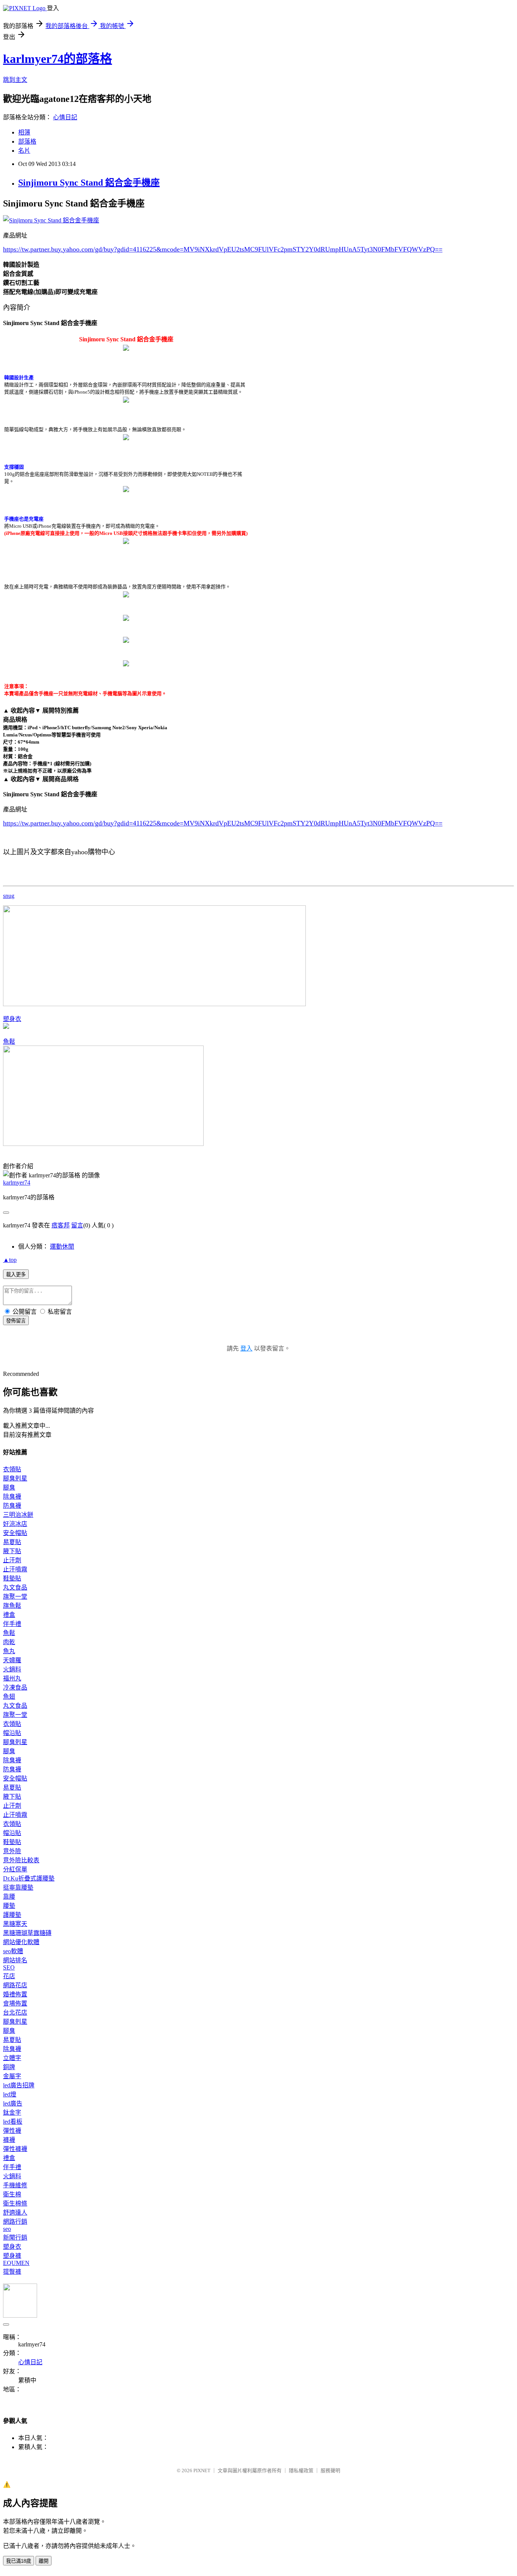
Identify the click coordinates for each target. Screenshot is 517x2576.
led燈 (10, 2094)
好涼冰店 (15, 1524)
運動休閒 (62, 1247)
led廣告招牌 (19, 2085)
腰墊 (9, 1906)
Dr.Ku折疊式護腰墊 (29, 1878)
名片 (24, 151)
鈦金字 (12, 2113)
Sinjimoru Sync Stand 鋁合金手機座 (89, 183)
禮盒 (9, 1615)
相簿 (24, 132)
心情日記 (65, 117)
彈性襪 (12, 2131)
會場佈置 (15, 2003)
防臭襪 (12, 1506)
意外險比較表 (21, 1860)
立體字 (12, 2058)
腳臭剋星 (15, 1478)
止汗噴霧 (15, 1569)
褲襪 (9, 2140)
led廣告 (13, 2103)
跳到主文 (15, 80)
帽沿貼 (12, 1733)
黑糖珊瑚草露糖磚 (27, 1933)
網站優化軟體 (21, 1942)
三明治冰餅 (18, 1515)
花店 (9, 1976)
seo (7, 2229)
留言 (77, 1225)
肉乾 (9, 1642)
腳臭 (9, 1487)
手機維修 (15, 2185)
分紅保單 (15, 1869)
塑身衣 (12, 1019)
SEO (9, 1967)
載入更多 (16, 1275)
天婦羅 (12, 1660)
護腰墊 (12, 1915)
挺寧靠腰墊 (18, 1887)
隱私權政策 (301, 2470)
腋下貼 (12, 1551)
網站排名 (15, 1960)
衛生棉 (12, 2194)
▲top (10, 1260)
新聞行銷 (15, 2238)
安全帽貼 (15, 1533)
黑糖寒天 (15, 1924)
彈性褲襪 (15, 2149)
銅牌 (9, 2067)
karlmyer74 (17, 1182)
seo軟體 (13, 1951)
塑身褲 (12, 2256)
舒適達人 (15, 2213)
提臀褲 (12, 2272)
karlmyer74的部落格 (58, 59)
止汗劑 (12, 1560)
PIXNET (202, 2470)
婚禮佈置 (15, 1994)
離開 (44, 2561)
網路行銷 (15, 2222)
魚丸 (9, 1651)
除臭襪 (12, 1497)
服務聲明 (330, 2470)
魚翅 (9, 1697)
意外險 (12, 1851)
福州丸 (12, 1678)
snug (9, 896)
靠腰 (9, 1897)
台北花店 (15, 2012)
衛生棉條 (15, 2203)
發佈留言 (16, 1321)
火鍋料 (12, 1669)
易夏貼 (12, 1542)
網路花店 (15, 1985)
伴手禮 (12, 1624)
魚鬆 (9, 1042)
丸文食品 (15, 1587)
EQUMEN (16, 2263)
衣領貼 (12, 1469)
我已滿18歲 (19, 2561)
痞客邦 (61, 1225)
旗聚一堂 (15, 1597)
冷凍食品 (15, 1687)
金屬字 (12, 2076)
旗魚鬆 (12, 1606)
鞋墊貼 (12, 1578)
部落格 (27, 141)
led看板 (13, 2122)
